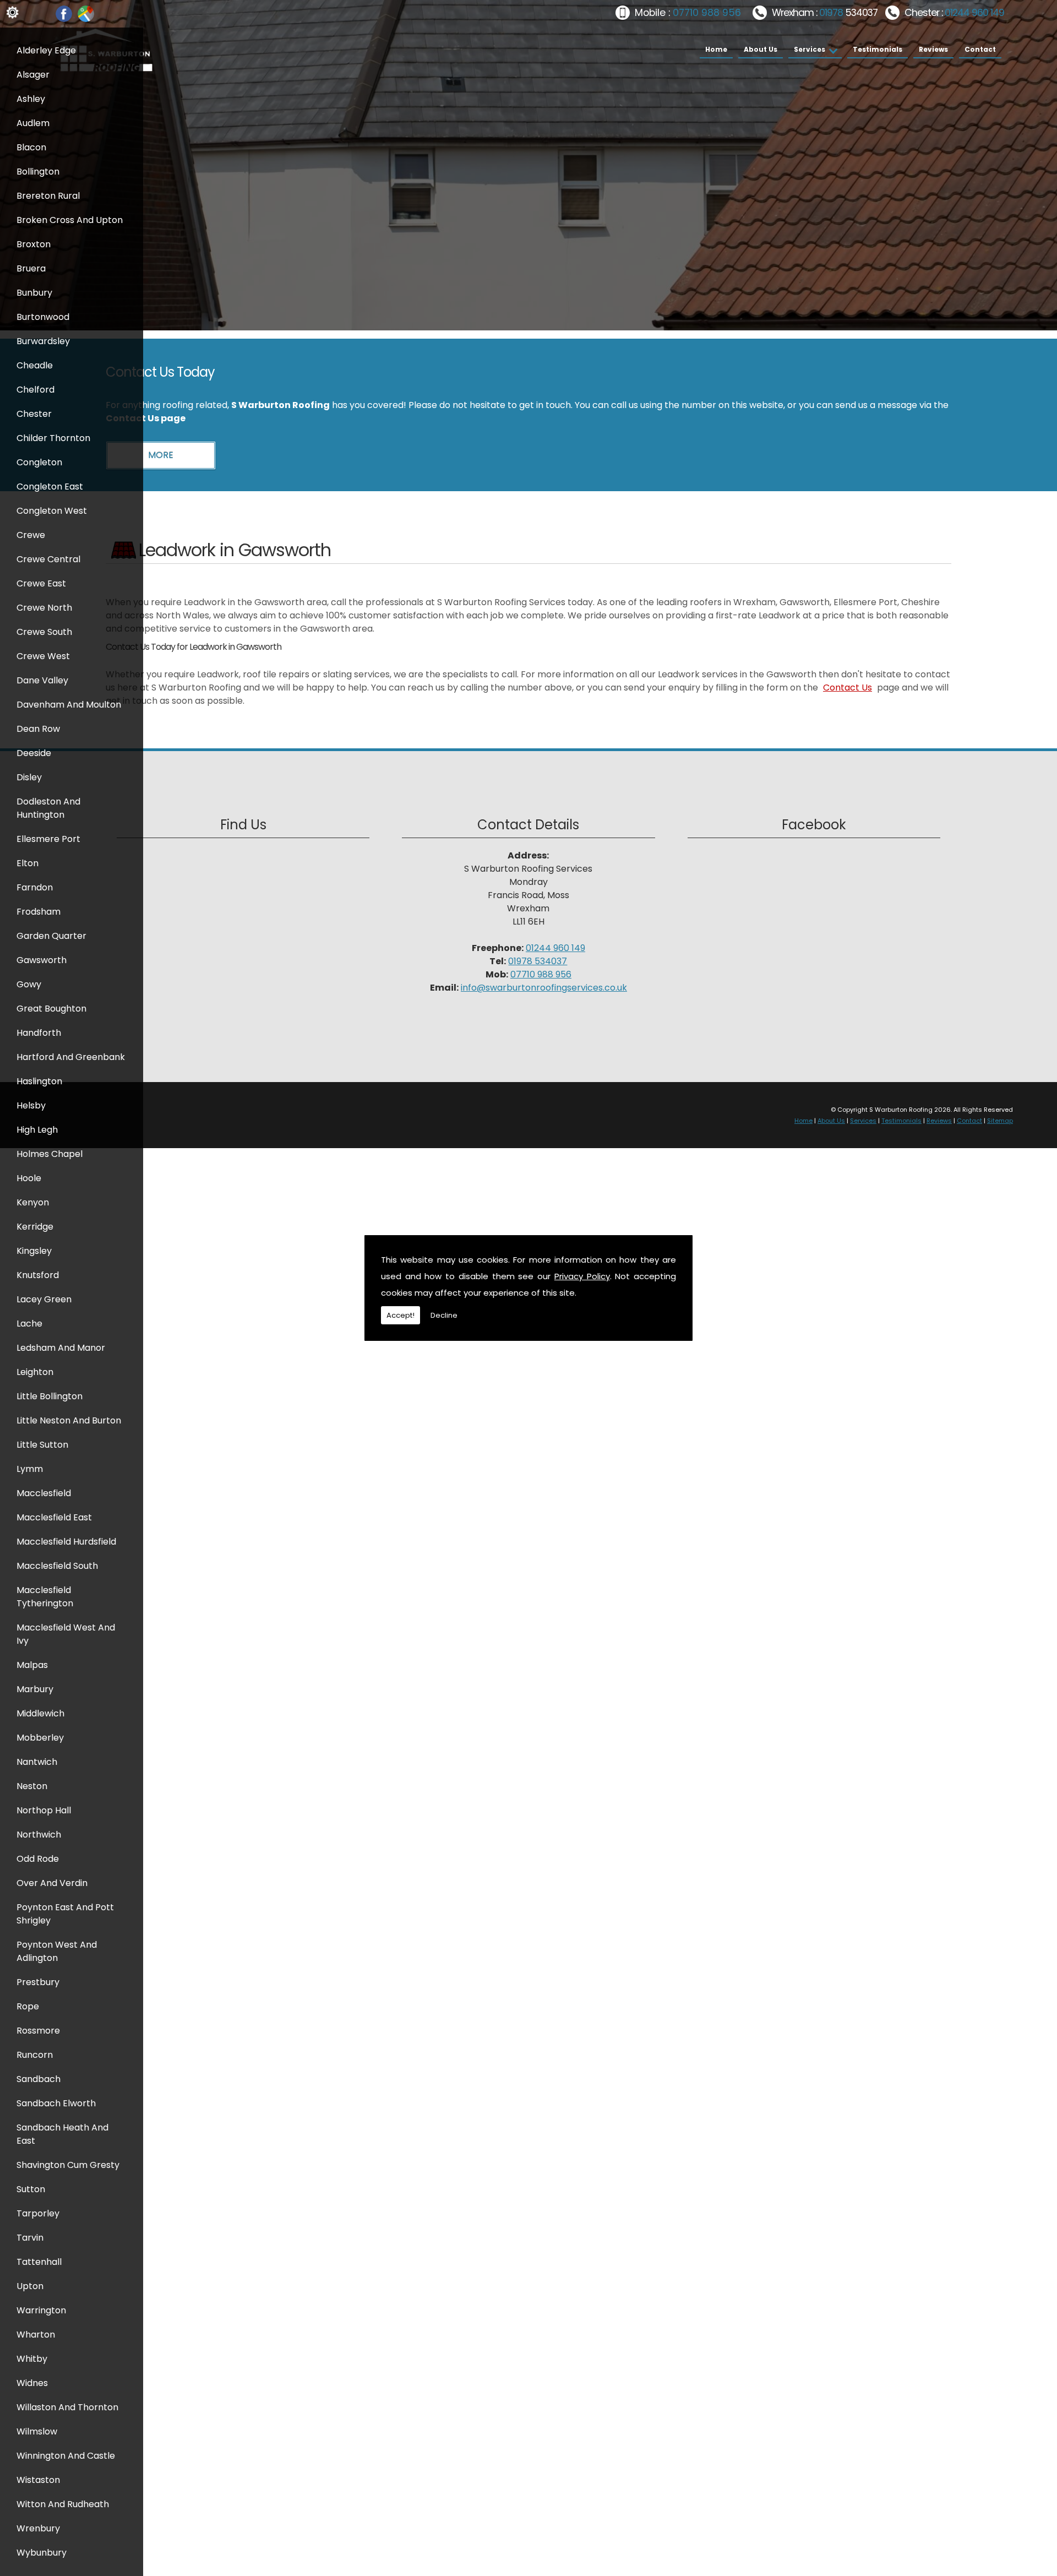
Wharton (36, 2335)
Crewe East (41, 583)
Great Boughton (51, 1009)
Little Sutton (42, 1445)
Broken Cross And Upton (70, 220)
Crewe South (44, 632)
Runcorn (35, 2055)
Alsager (33, 75)
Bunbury (34, 293)
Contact (980, 49)
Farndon (35, 887)
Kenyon (33, 1202)
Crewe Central (48, 559)
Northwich (39, 1835)
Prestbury (38, 1982)
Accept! (401, 1315)
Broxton (34, 244)
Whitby (32, 2359)
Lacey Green (44, 1299)
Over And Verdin (52, 1883)
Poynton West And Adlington (57, 1951)
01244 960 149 (974, 13)
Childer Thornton (53, 438)
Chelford (36, 390)
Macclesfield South (57, 1566)
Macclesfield (44, 1493)
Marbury (35, 1689)
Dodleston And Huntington (48, 808)
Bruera (31, 268)
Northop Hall (44, 1810)
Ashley (31, 99)
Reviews (933, 49)
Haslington (39, 1081)
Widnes (32, 2383)
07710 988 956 (707, 13)
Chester (34, 414)
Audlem (33, 123)
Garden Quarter (51, 936)
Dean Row (38, 729)
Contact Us (848, 688)
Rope (28, 2006)
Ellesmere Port (48, 839)
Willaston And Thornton (67, 2407)
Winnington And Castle (66, 2456)
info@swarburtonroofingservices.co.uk (544, 988)
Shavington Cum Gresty (68, 2165)
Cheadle (35, 365)
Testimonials (878, 49)
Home (716, 49)
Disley (29, 777)
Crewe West (43, 656)
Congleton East (50, 487)
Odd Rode (38, 1859)
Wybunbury (42, 2553)
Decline (444, 1315)
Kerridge (35, 1227)
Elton (28, 863)
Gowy (29, 984)
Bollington (38, 172)
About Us (761, 49)
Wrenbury (38, 2528)
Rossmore (38, 2031)
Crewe (31, 535)
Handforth (39, 1033)
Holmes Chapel (50, 1154)
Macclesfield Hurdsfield (66, 1542)
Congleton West (52, 511)
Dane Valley (42, 680)
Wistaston (38, 2480)
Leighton (35, 1372)
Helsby (31, 1105)
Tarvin (30, 2238)
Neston (32, 1786)
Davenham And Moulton (69, 705)
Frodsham (39, 912)
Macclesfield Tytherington (45, 1597)
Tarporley (38, 2213)
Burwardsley (43, 341)
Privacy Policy (582, 1276)
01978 (832, 13)
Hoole (29, 1178)
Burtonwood (43, 317)
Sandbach (39, 2079)
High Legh (37, 1130)
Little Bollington (50, 1396)
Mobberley (40, 1738)
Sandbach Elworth (56, 2103)
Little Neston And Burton (69, 1420)
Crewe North (44, 608)
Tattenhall (39, 2262)
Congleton (39, 462)
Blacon (31, 147)
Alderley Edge (46, 50)
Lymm (30, 1469)
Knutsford (38, 1275)
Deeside (34, 753)
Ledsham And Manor (61, 1348)
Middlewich (40, 1713)
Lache (29, 1324)
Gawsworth (42, 960)
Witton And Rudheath (63, 2504)
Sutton (31, 2189)
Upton (30, 2286)
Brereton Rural (48, 196)
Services (810, 49)
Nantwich (37, 1762)
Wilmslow (37, 2431)
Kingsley (34, 1251)
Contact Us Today (160, 372)
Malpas (32, 1665)
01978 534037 (538, 961)
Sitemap (1000, 1121)
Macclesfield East (54, 1517)
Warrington (41, 2310)
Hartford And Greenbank (71, 1057)
